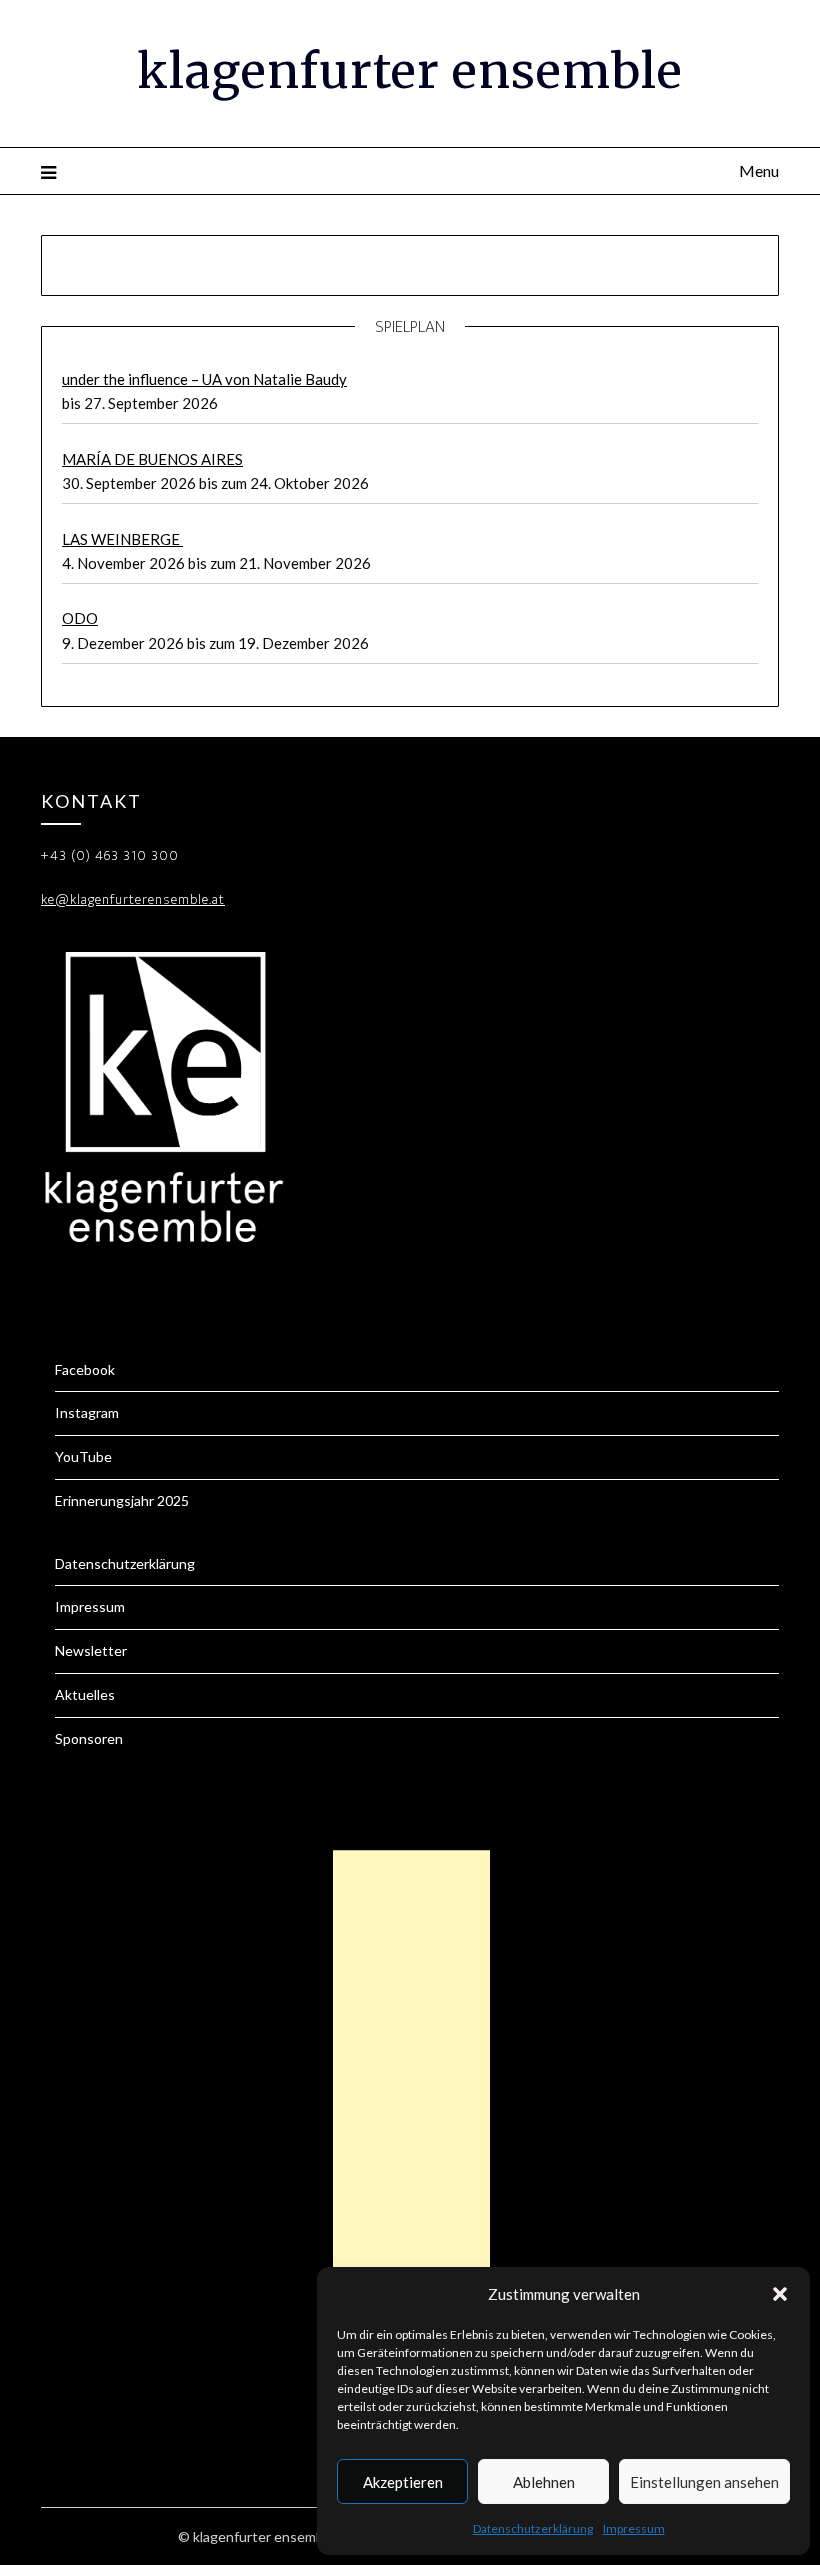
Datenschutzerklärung (533, 2528)
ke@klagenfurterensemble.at (133, 899)
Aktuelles (85, 1694)
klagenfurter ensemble (410, 71)
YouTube (83, 1456)
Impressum (634, 2528)
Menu (759, 170)
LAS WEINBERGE (122, 539)
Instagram (87, 1412)
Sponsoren (89, 1738)
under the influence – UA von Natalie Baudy (204, 379)
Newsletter (91, 1650)
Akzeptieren (403, 2482)
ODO (80, 618)
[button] (780, 2294)
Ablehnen (544, 2482)
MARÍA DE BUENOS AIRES (152, 459)
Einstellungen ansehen (704, 2482)
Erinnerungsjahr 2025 (122, 1500)
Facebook (85, 1369)
